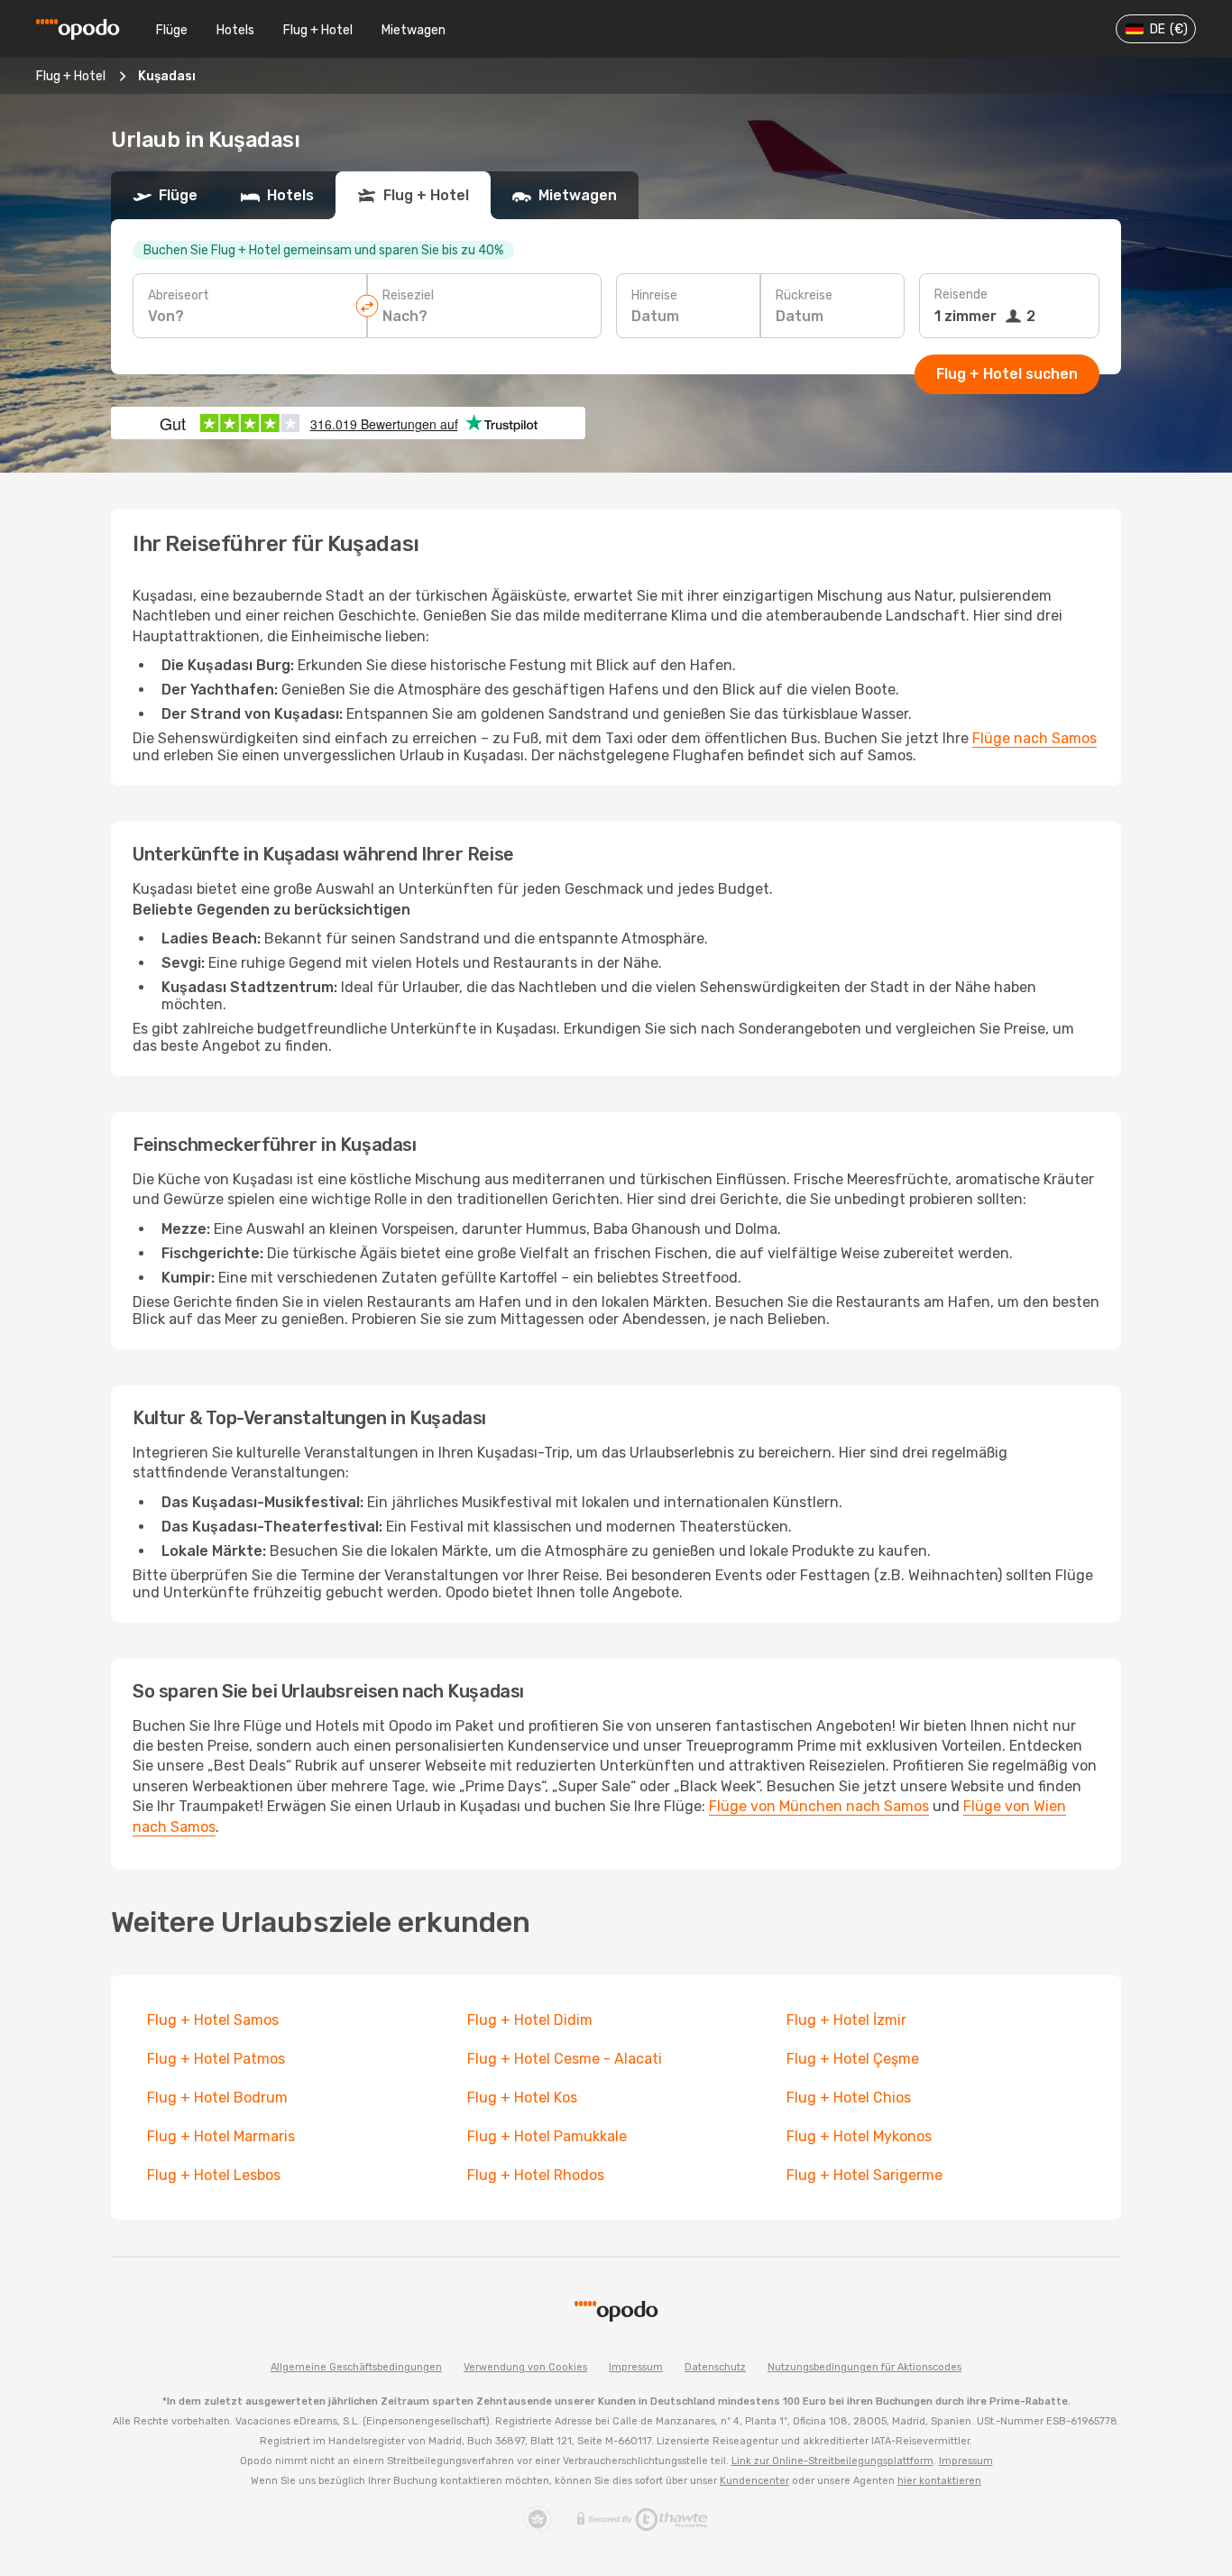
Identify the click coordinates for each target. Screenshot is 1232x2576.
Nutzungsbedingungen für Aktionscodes (864, 2367)
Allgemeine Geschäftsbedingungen (356, 2367)
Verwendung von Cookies (525, 2367)
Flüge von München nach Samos (819, 1806)
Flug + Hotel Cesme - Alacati (565, 2059)
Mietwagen (414, 30)
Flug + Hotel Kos (522, 2098)
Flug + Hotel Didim (530, 2020)
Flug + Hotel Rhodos (536, 2175)
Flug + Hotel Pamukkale (547, 2136)
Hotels (235, 30)
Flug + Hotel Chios (849, 2098)
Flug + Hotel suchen (1007, 374)
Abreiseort (179, 295)
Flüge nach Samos (1034, 738)
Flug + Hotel (318, 30)
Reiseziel (408, 295)
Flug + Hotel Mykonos (859, 2136)
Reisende (961, 294)
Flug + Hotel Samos (213, 2020)
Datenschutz (715, 2367)
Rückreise (804, 295)
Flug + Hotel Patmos (216, 2059)
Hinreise (654, 295)
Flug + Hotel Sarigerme (864, 2175)
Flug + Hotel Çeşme (853, 2059)
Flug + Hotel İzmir (846, 2020)
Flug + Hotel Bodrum (217, 2098)
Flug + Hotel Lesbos (214, 2175)
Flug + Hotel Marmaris (221, 2136)
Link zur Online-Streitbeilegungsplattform (832, 2461)
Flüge (172, 30)
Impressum (636, 2367)
